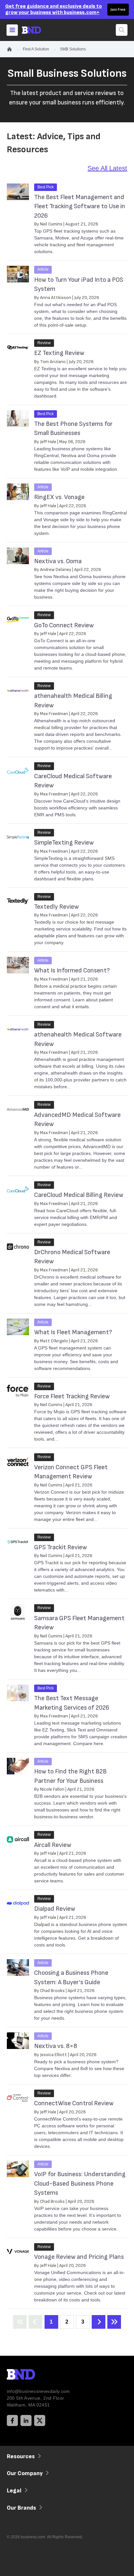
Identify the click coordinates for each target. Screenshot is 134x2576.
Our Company (25, 2473)
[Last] (114, 2322)
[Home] (37, 30)
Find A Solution (36, 49)
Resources (21, 2456)
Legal (14, 2491)
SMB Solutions (73, 49)
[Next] (99, 2322)
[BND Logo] (34, 2375)
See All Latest (107, 168)
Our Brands (21, 2508)
